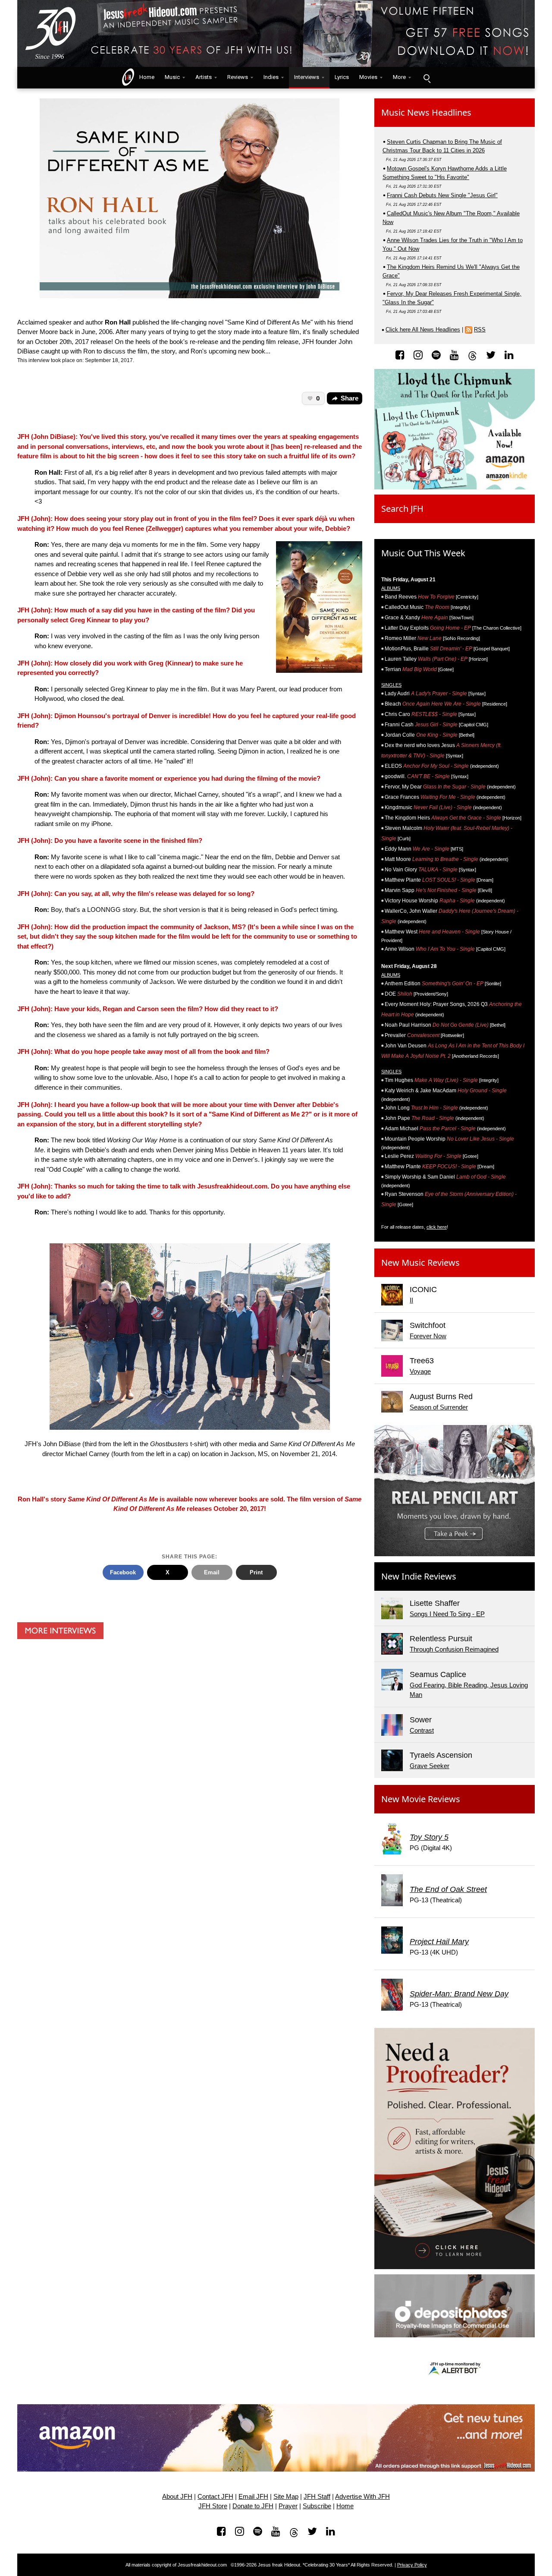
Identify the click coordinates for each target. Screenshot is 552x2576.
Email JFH (253, 2497)
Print (256, 1572)
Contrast (422, 1730)
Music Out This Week (423, 553)
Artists (204, 77)
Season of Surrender (439, 1407)
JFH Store (213, 2506)
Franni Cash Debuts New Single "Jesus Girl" (442, 195)
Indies (271, 77)
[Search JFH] (427, 78)
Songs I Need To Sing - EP (447, 1614)
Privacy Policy (412, 2565)
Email (212, 1572)
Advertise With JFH (362, 2497)
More (399, 77)
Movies (368, 77)
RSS (480, 329)
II (411, 1300)
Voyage (420, 1371)
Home (145, 77)
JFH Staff (317, 2497)
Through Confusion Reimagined (454, 1649)
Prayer (288, 2506)
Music (172, 77)
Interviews (307, 77)
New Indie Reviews (419, 1576)
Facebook (123, 1572)
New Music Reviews (420, 1263)
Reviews (238, 77)
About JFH (177, 2497)
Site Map (286, 2497)
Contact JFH (215, 2497)
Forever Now (428, 1336)
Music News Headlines (426, 112)
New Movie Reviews (421, 1799)
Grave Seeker (430, 1766)
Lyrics (342, 77)
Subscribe (317, 2506)
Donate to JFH (253, 2506)
